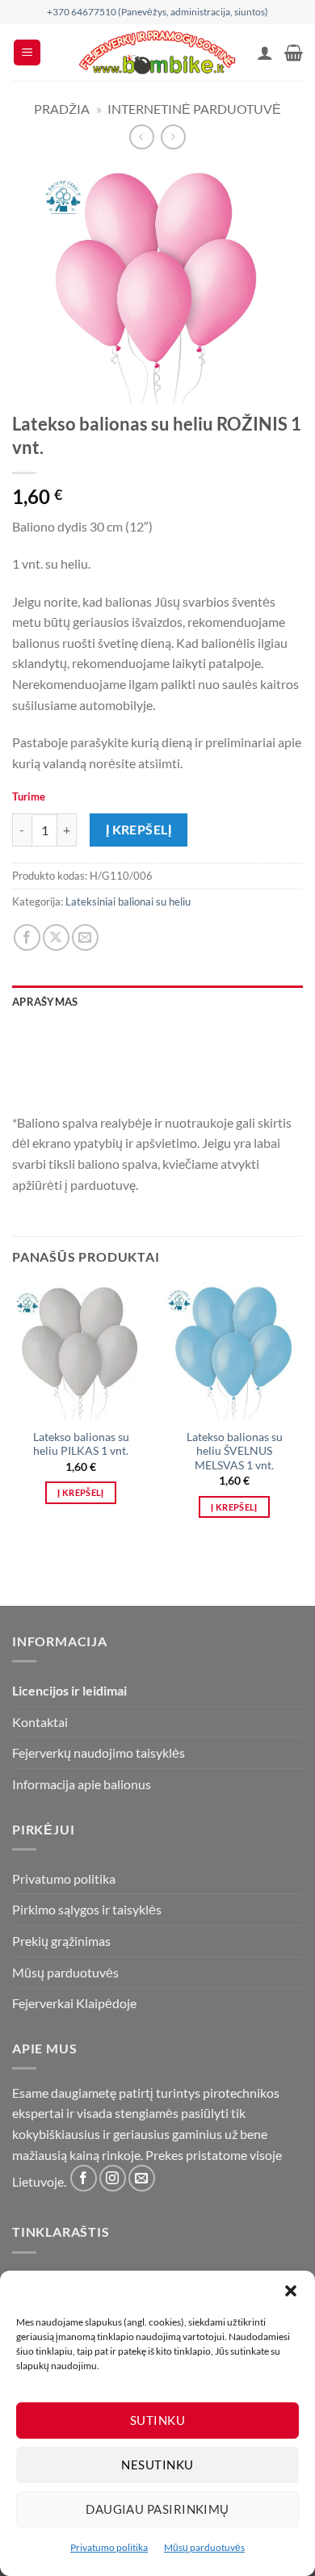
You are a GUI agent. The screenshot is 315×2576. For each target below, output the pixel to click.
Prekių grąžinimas (61, 1941)
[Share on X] (56, 937)
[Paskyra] (265, 53)
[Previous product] (173, 137)
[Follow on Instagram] (113, 2178)
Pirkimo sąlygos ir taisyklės (87, 1909)
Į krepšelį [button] (80, 1492)
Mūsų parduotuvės (204, 2547)
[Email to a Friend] (85, 937)
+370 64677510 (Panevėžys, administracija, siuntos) (157, 12)
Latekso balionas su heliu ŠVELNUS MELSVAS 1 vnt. (235, 1451)
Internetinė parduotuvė (194, 109)
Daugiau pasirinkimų (157, 2509)
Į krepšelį (139, 830)
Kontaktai (40, 1722)
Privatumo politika (109, 2547)
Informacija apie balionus (82, 1784)
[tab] (157, 1027)
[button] (291, 2291)
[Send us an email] (142, 2178)
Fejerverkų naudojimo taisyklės (99, 1752)
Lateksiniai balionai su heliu (128, 901)
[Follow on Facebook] (84, 2178)
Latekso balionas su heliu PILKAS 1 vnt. (81, 1444)
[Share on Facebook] (27, 937)
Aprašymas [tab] (45, 1002)
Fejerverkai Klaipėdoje (74, 2003)
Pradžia (62, 109)
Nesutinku (157, 2465)
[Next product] (142, 137)
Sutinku (157, 2420)
